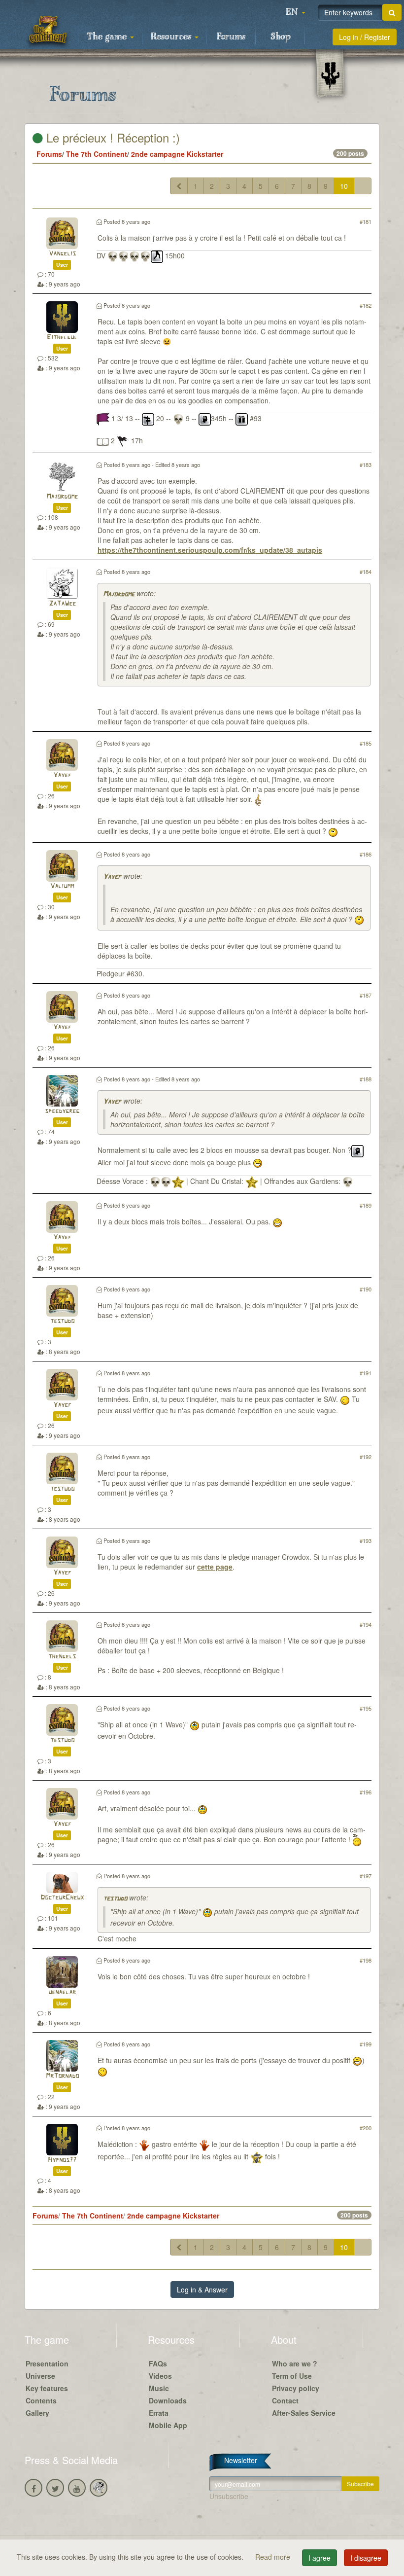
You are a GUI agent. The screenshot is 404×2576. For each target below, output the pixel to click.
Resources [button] (172, 37)
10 (344, 186)
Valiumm (62, 886)
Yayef (62, 775)
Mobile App (168, 2425)
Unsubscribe (229, 2496)
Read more (274, 2557)
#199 (366, 2044)
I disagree (366, 2558)
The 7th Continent (97, 154)
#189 (366, 1205)
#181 (366, 221)
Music (159, 2388)
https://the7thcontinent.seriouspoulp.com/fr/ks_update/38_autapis (210, 550)
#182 (366, 305)
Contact (285, 2400)
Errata (159, 2413)
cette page (215, 1567)
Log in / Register (365, 37)
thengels (62, 1657)
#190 (366, 1289)
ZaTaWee (62, 604)
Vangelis (62, 254)
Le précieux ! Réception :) (111, 137)
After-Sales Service (304, 2413)
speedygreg (62, 1111)
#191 (366, 1373)
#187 (366, 995)
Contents (41, 2400)
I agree (320, 2558)
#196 (366, 1792)
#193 (366, 1540)
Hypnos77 (62, 2160)
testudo (62, 1321)
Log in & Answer (202, 2290)
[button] (296, 12)
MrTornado (62, 2076)
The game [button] (108, 37)
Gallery (37, 2413)
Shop (281, 37)
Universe (40, 2376)
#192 (366, 1457)
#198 (366, 1960)
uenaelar (62, 1992)
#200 (366, 2128)
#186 (366, 854)
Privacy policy (296, 2388)
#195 (366, 1708)
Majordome (62, 497)
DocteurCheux (62, 1898)
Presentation (47, 2363)
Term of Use (292, 2376)
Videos (160, 2376)
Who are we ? (295, 2363)
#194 (366, 1624)
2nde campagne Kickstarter (177, 154)
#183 (366, 465)
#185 (366, 743)
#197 (366, 1876)
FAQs (158, 2363)
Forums (231, 37)
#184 (366, 572)
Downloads (168, 2400)
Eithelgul (62, 338)
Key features (47, 2388)
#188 (366, 1079)
